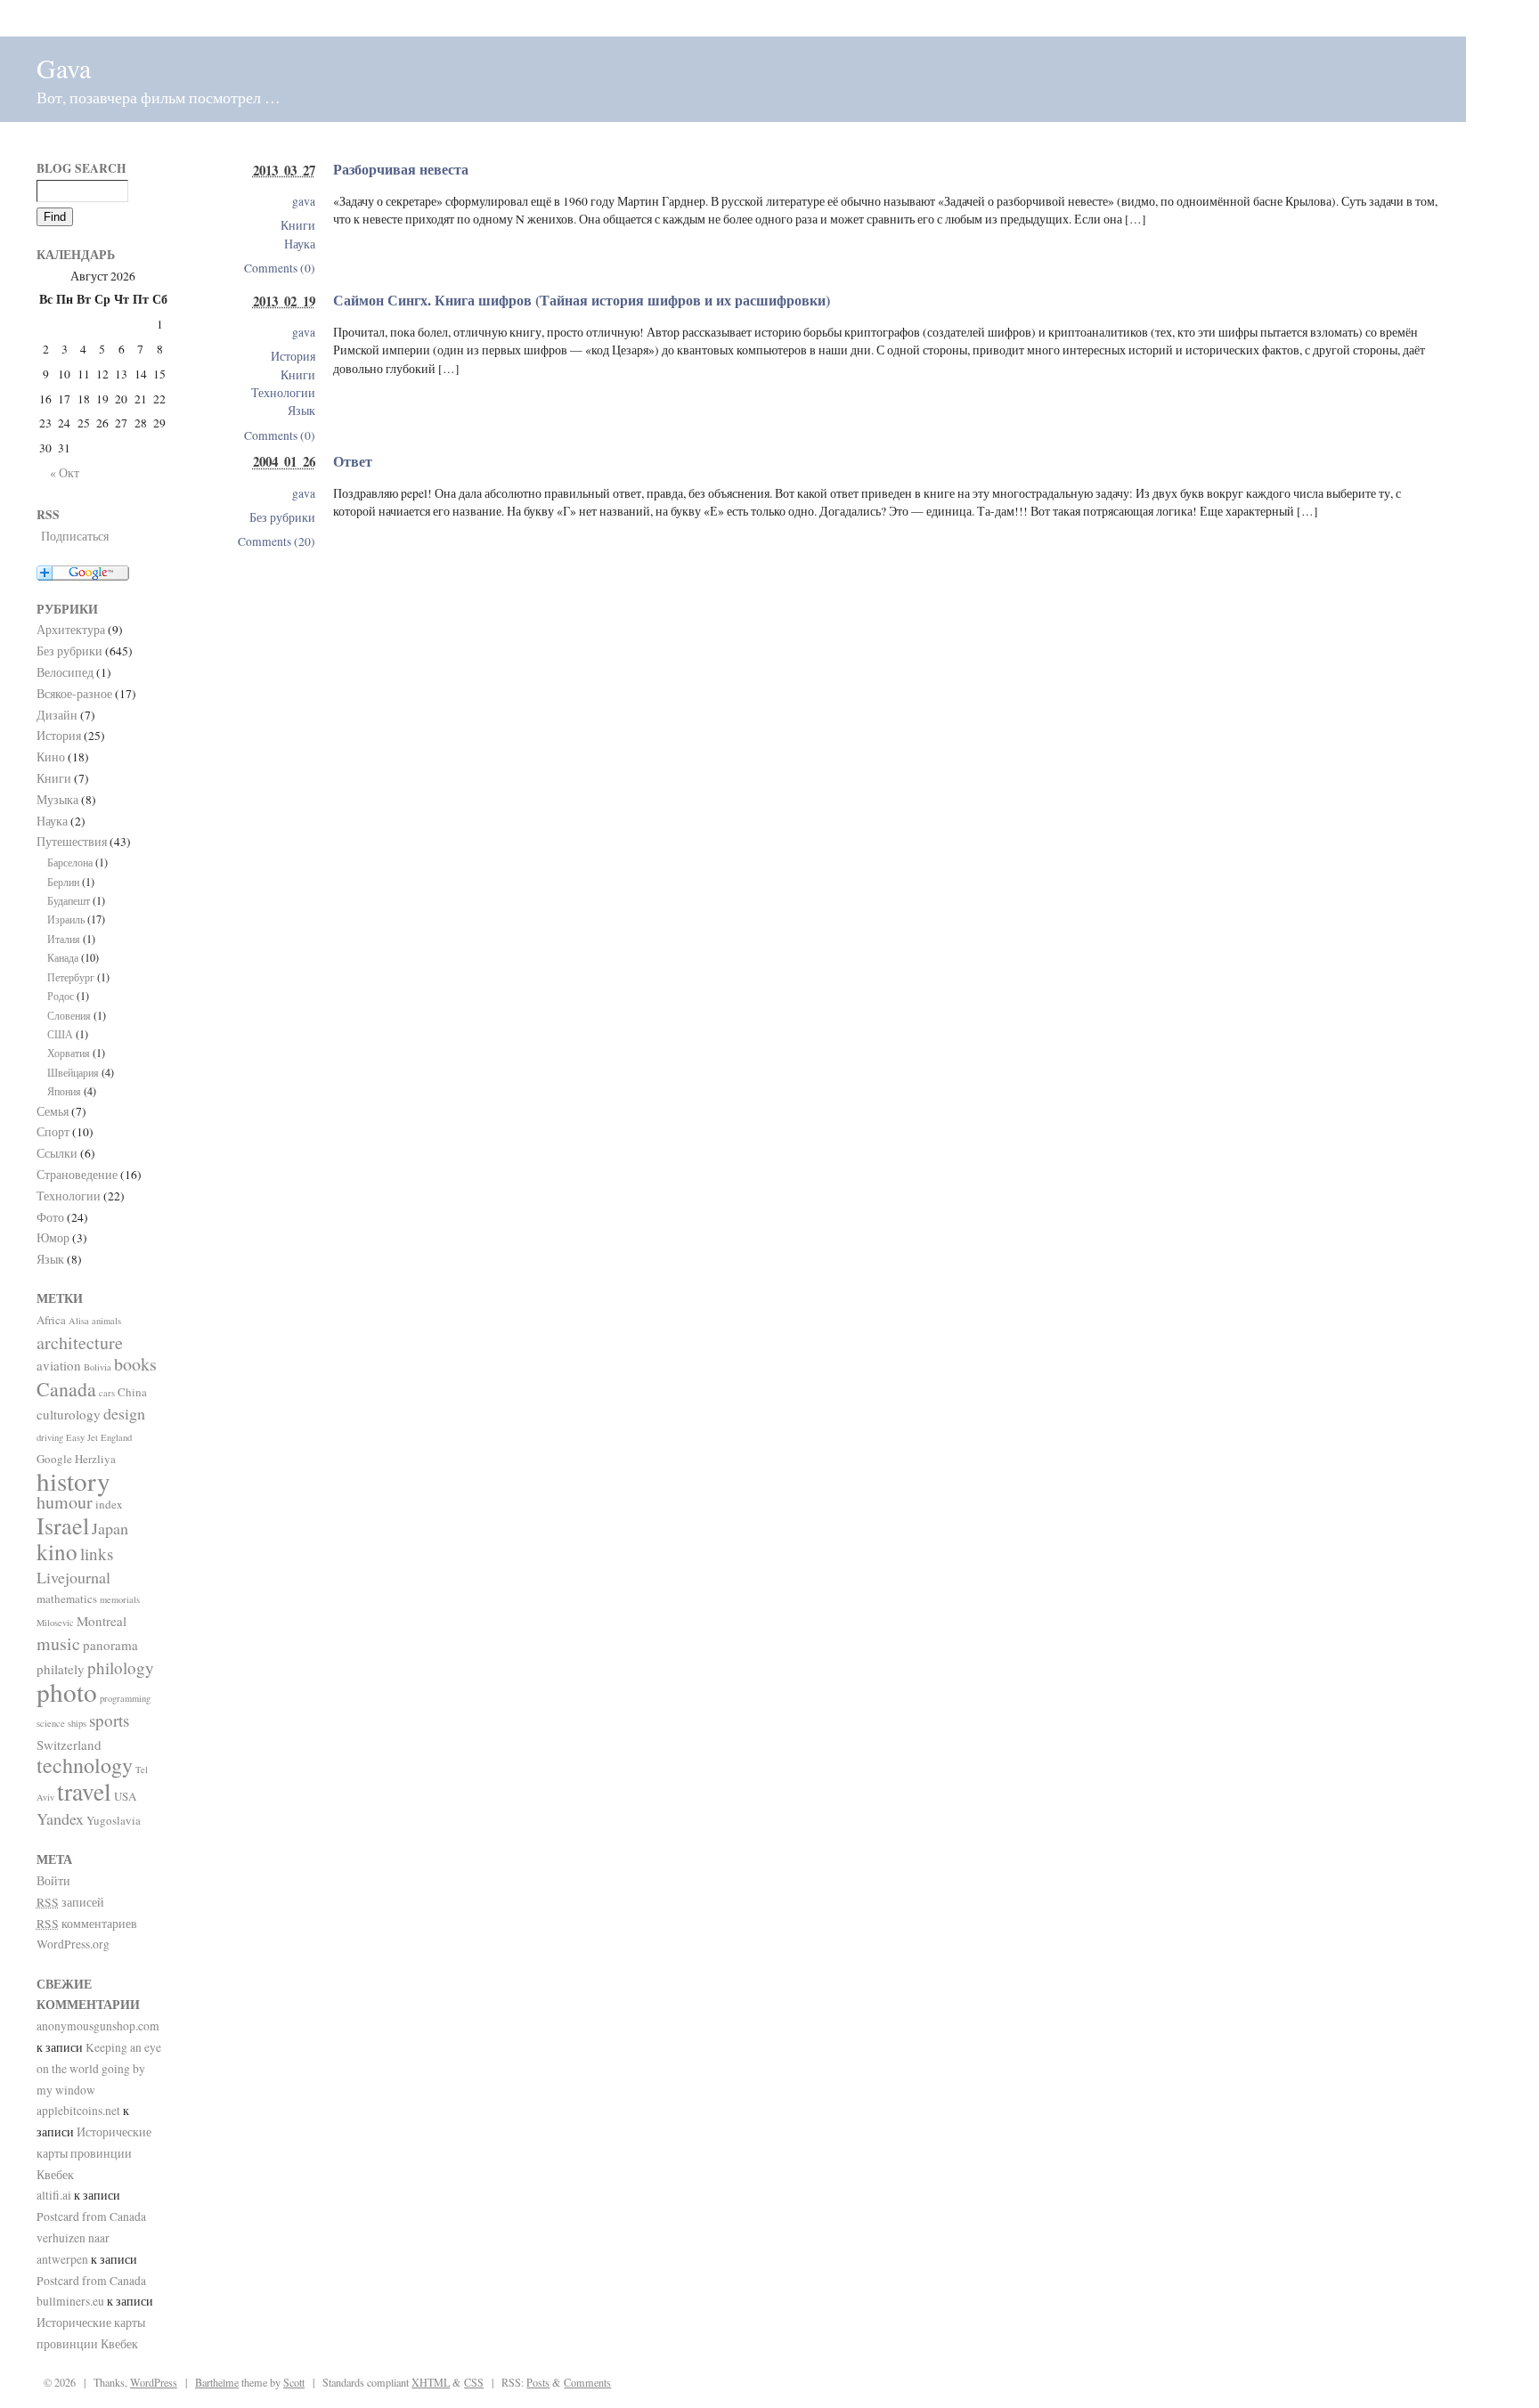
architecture (80, 1342)
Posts (538, 2382)
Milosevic (55, 1623)
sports (109, 1720)
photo (67, 1692)
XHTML (431, 2382)
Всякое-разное (74, 694)
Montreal (102, 1621)
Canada (66, 1389)
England (116, 1437)
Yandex (60, 1818)
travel (84, 1791)
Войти (53, 1881)
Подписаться (75, 536)
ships (77, 1723)
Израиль (66, 919)
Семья (53, 1111)
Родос (61, 996)
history (73, 1481)
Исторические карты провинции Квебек (94, 2153)
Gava (64, 68)
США (60, 1034)
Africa (51, 1320)
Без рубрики (282, 517)
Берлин (63, 882)
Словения (69, 1015)
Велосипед (65, 672)
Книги (298, 225)
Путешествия (72, 842)
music (58, 1643)
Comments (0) (280, 268)
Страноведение (77, 1175)
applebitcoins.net (78, 2111)
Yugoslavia (114, 1820)
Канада (63, 957)
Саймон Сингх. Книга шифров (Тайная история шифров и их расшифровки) (582, 300)
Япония (64, 1091)
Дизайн (57, 715)
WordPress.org (73, 1944)
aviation (59, 1365)
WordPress (154, 2382)
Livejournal (73, 1577)
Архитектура (71, 630)
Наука (300, 244)
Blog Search (81, 168)
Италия (64, 939)
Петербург (71, 977)
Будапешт (69, 900)
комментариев (87, 1924)
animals (106, 1321)
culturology (69, 1414)
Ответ (353, 461)
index (109, 1504)
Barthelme (217, 2382)
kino (57, 1552)
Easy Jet (82, 1437)
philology (121, 1668)
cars (107, 1393)
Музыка (57, 800)
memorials (120, 1599)
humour (65, 1502)
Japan (110, 1528)
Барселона (70, 862)
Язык (301, 411)
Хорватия (69, 1053)
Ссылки (57, 1153)
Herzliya (95, 1459)
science (51, 1723)
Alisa (79, 1321)
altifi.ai (54, 2195)
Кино (51, 757)
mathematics (67, 1599)
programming (125, 1698)
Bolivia (98, 1367)
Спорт (53, 1132)
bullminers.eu (70, 2301)
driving (50, 1437)
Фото (50, 1217)
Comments (587, 2382)
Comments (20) (277, 541)
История (293, 356)
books (135, 1364)
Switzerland (69, 1745)
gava (304, 201)
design (124, 1413)
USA (125, 1796)
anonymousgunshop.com (98, 2026)
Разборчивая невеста (401, 169)
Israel (63, 1525)
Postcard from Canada (91, 2217)
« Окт (65, 473)
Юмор (53, 1238)
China (132, 1392)
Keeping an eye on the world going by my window (99, 2069)
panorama (110, 1645)
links (97, 1554)
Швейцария (73, 1072)
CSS (474, 2382)
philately (61, 1669)
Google (54, 1459)
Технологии (283, 393)
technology (85, 1765)
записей (70, 1902)
